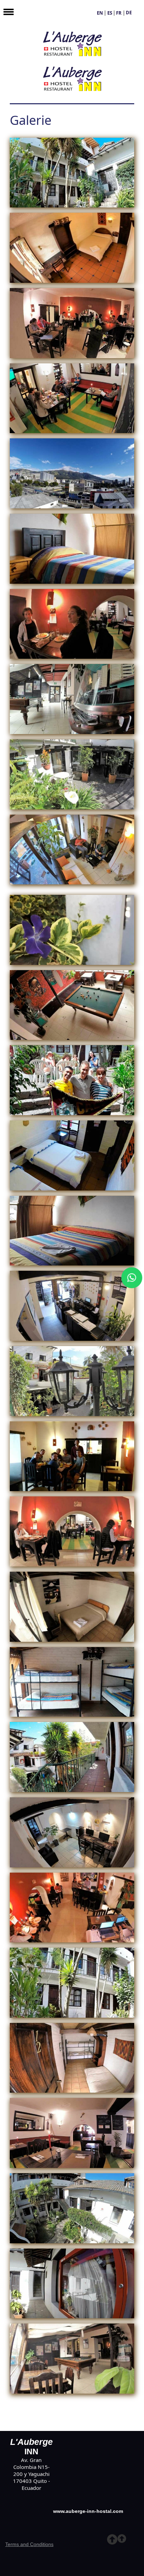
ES (110, 13)
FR (119, 13)
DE (129, 13)
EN (100, 13)
